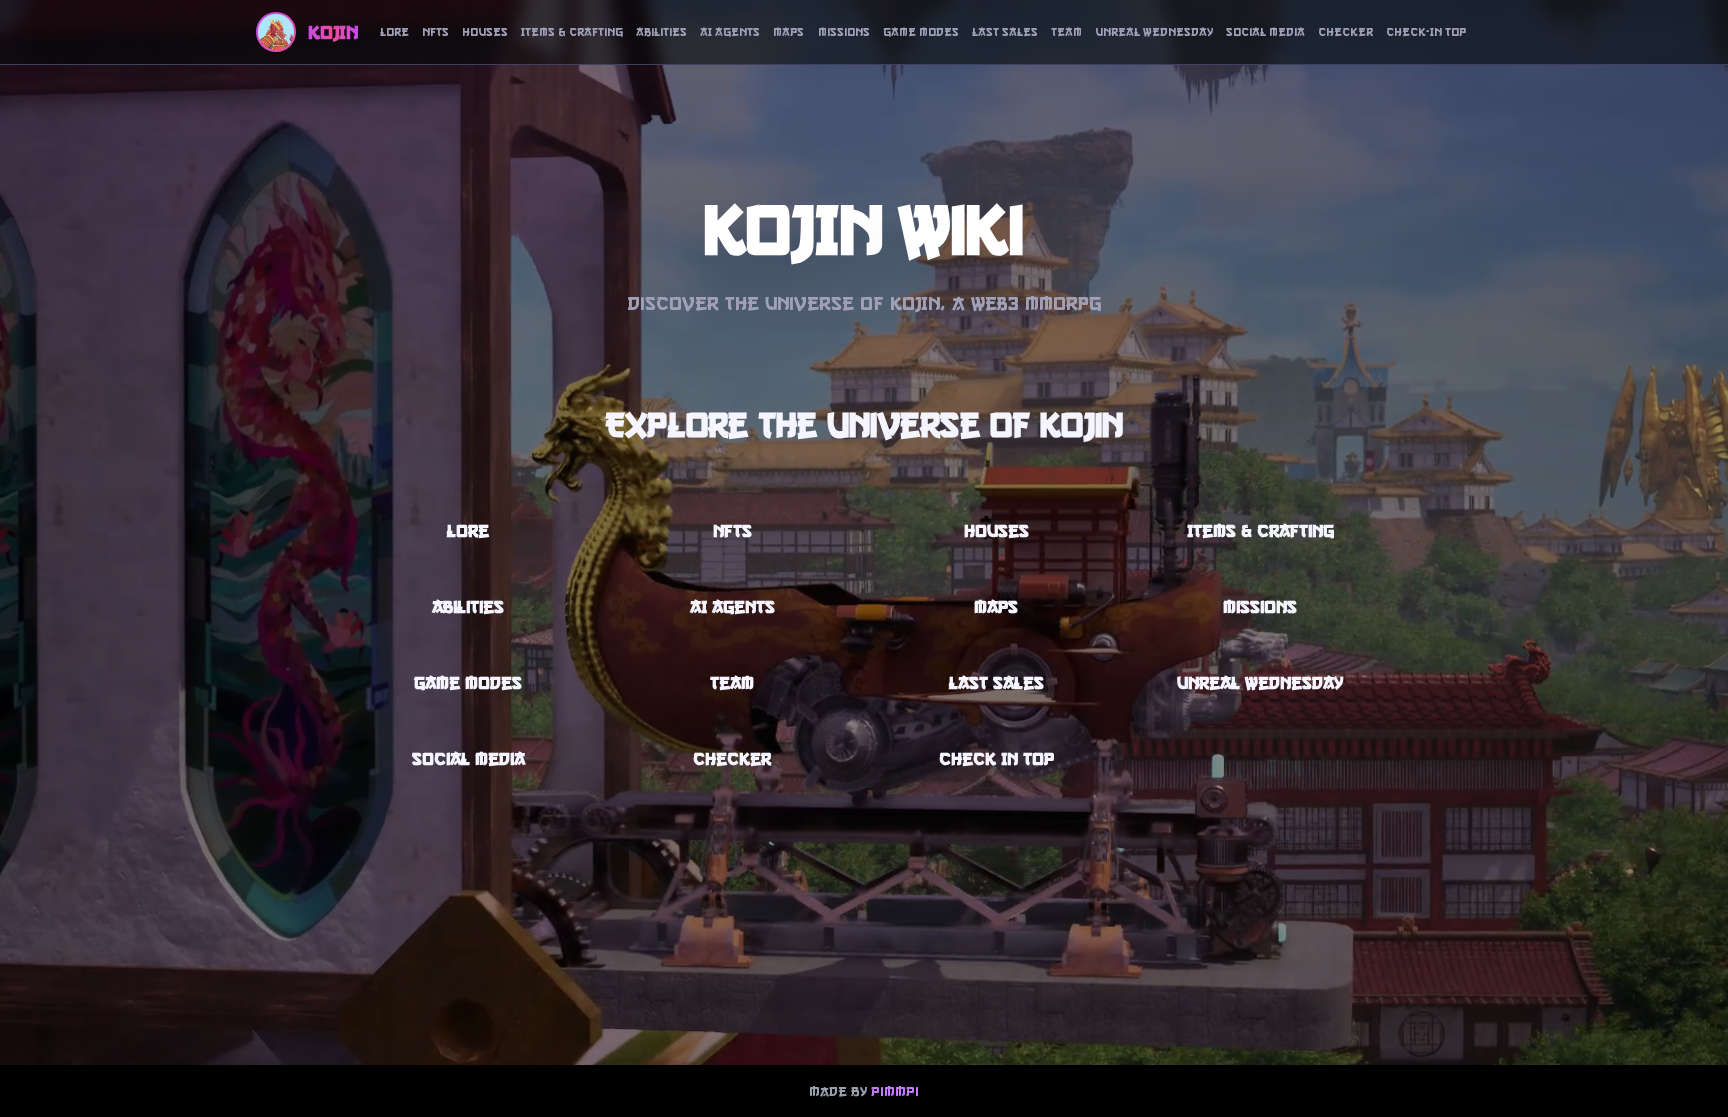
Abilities (661, 32)
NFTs (435, 32)
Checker (1345, 32)
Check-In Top (1426, 32)
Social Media (1265, 32)
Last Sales (1005, 32)
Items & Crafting (572, 32)
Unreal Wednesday (1154, 32)
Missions (844, 32)
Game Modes (921, 32)
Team (1066, 32)
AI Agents (730, 32)
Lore (394, 32)
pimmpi (895, 1091)
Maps (788, 32)
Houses (485, 32)
